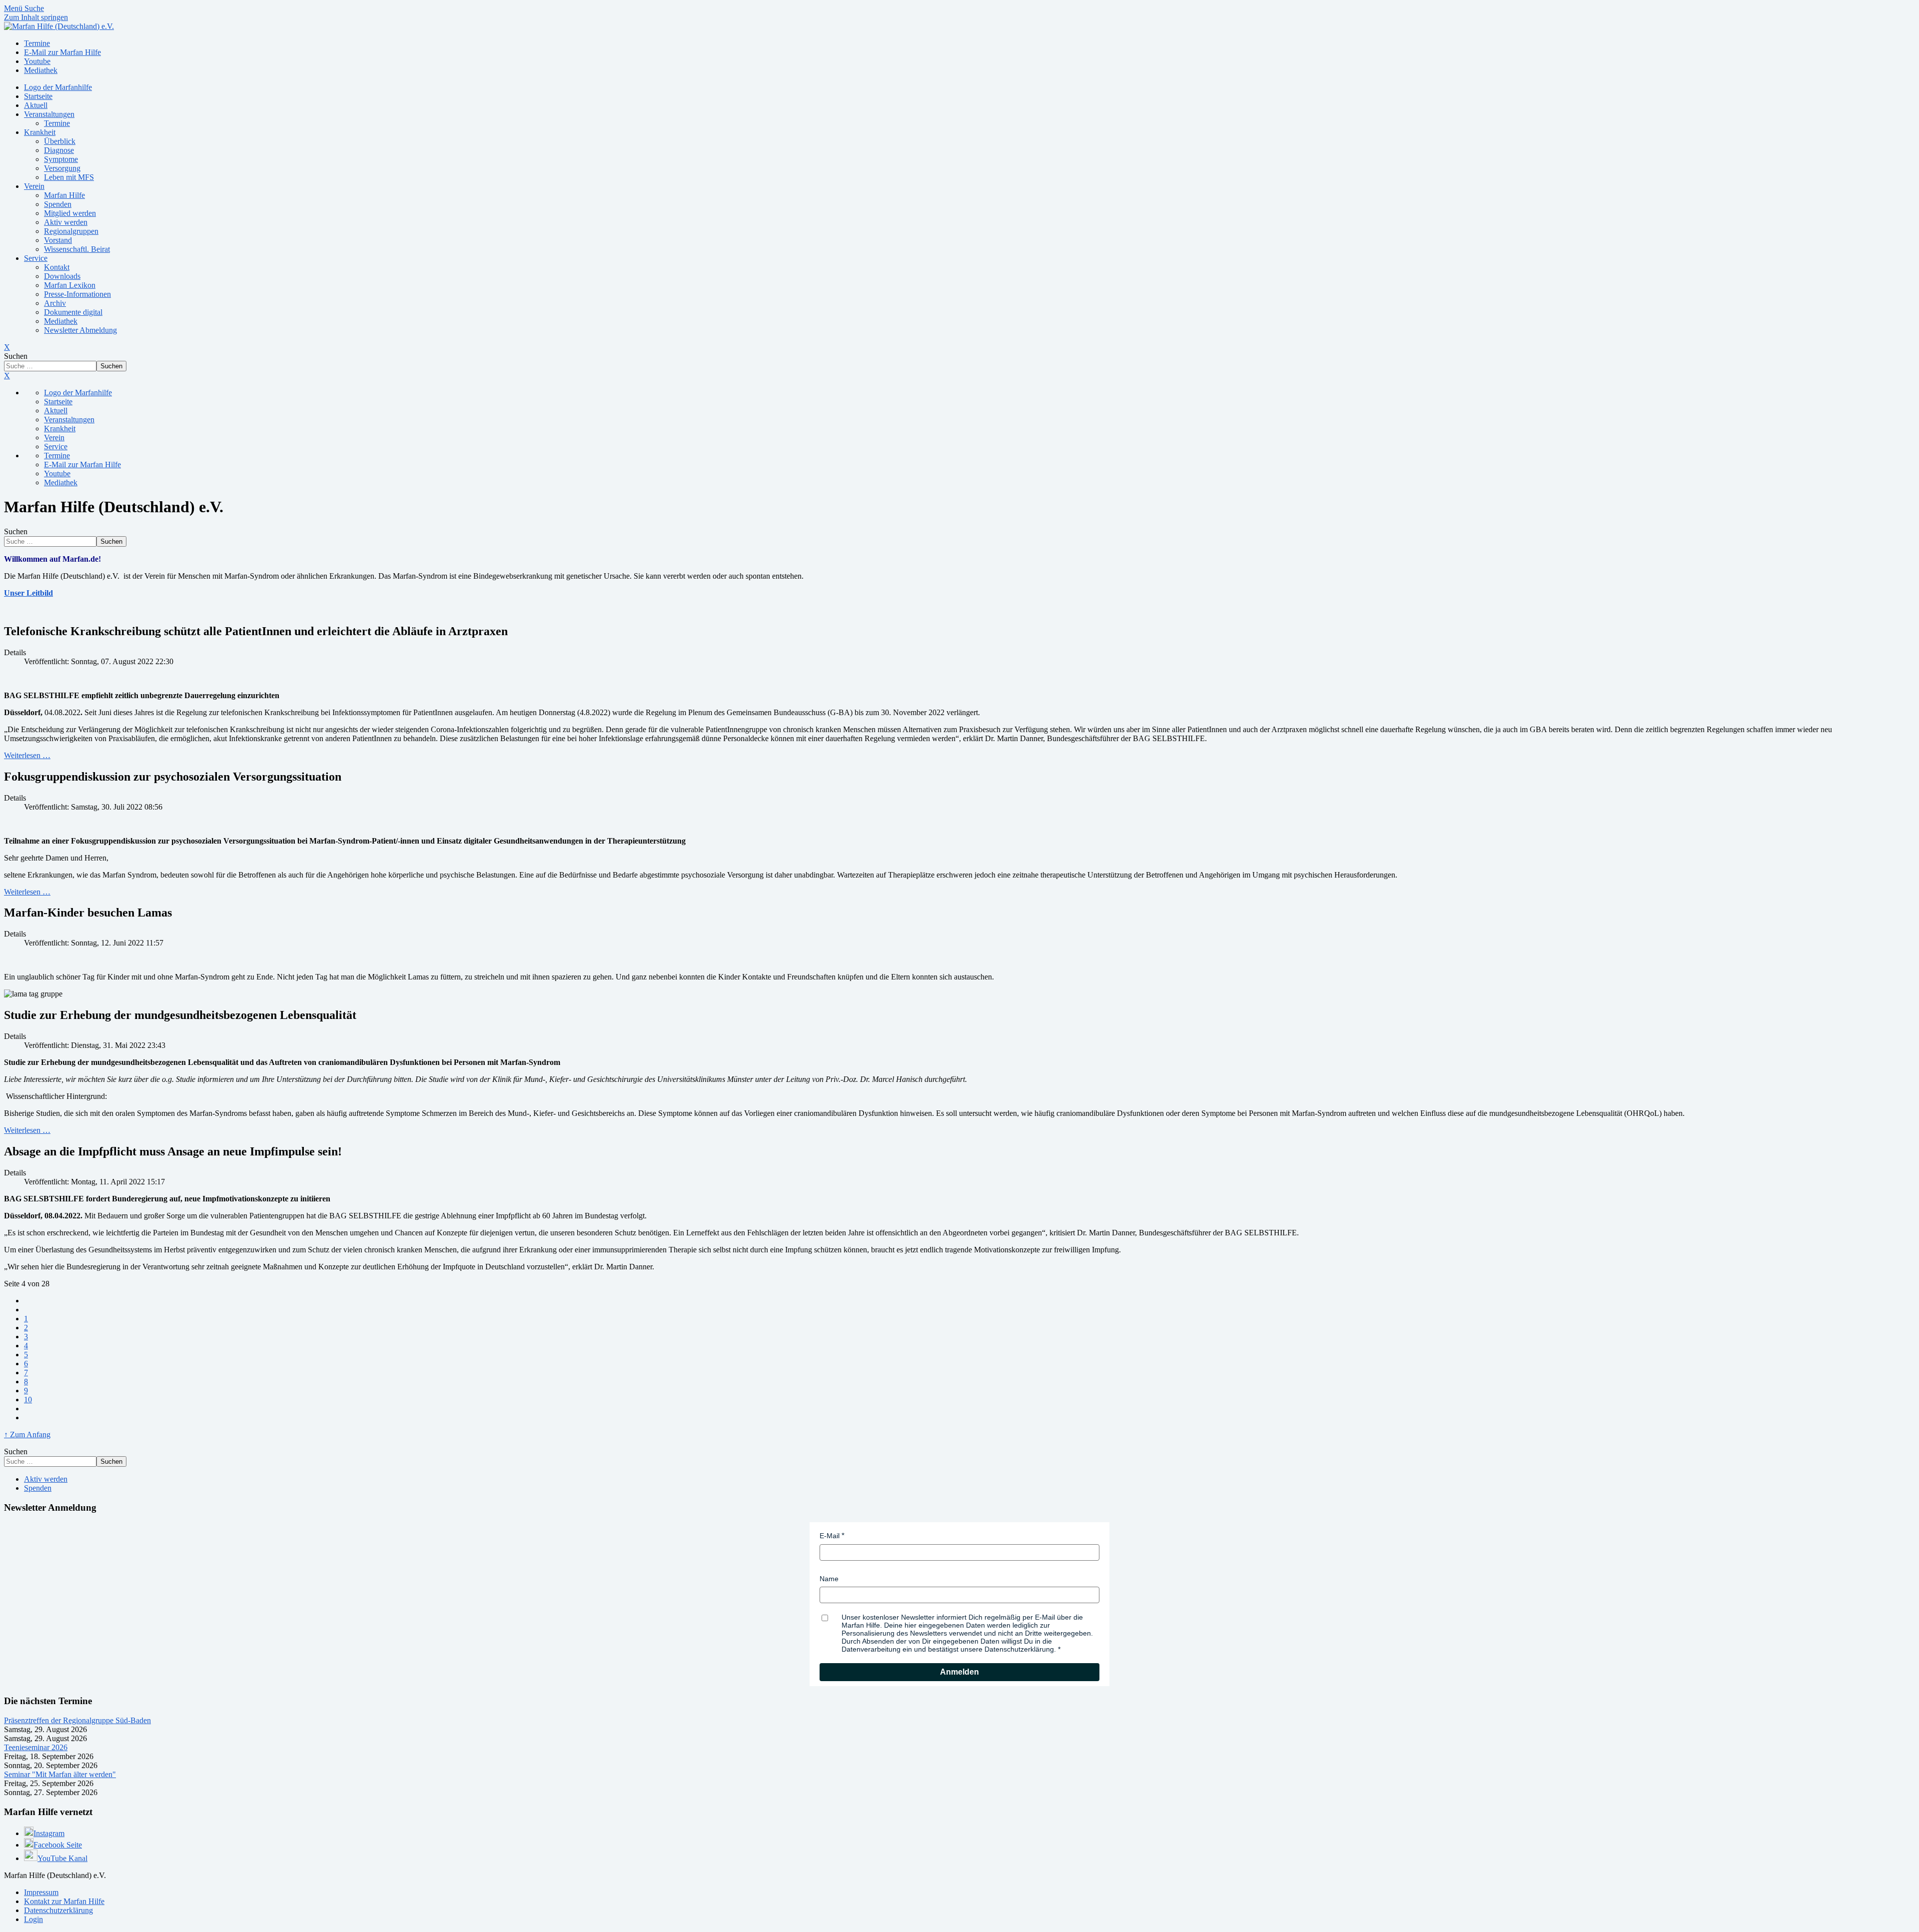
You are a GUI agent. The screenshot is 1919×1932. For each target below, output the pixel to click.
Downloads (62, 276)
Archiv (55, 303)
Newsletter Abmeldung (80, 330)
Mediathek (61, 321)
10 (28, 1400)
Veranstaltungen (49, 114)
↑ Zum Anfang (27, 1435)
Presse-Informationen (77, 294)
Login (33, 1919)
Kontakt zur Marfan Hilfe (64, 1901)
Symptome (61, 159)
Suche (34, 8)
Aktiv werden (66, 222)
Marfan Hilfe (64, 195)
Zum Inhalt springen (36, 17)
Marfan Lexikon (70, 285)
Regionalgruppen (71, 231)
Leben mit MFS (69, 177)
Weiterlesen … (27, 755)
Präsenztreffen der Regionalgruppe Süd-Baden (77, 1720)
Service (36, 258)
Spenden (58, 204)
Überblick (60, 141)
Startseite (38, 96)
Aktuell (36, 105)
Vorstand (58, 240)
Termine (57, 123)
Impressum (41, 1892)
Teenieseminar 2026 (36, 1747)
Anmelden (959, 1672)
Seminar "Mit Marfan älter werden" (60, 1774)
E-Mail (830, 1536)
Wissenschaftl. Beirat (77, 249)
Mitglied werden (70, 213)
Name (829, 1579)
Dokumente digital (73, 312)
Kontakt (57, 267)
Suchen (16, 356)
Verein (34, 186)
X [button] (7, 376)
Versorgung (62, 168)
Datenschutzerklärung (58, 1910)
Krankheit (40, 132)
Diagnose (59, 150)
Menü (14, 8)
